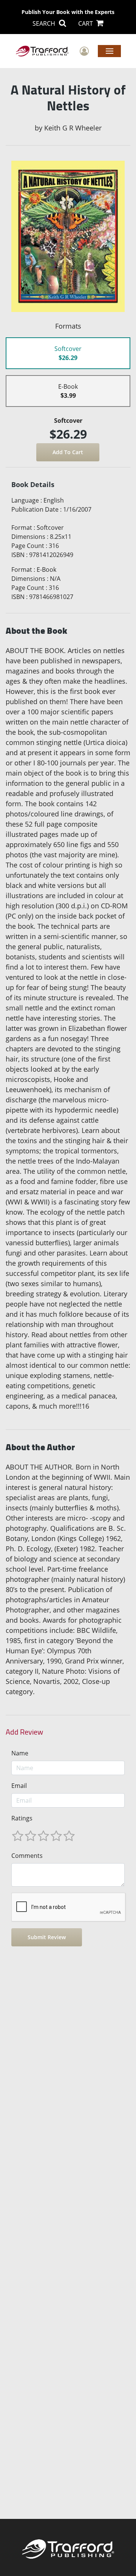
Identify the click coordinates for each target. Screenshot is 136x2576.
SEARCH (45, 23)
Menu (109, 51)
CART (86, 23)
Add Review (24, 1732)
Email (19, 1786)
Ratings (22, 1818)
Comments (27, 1856)
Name (20, 1753)
